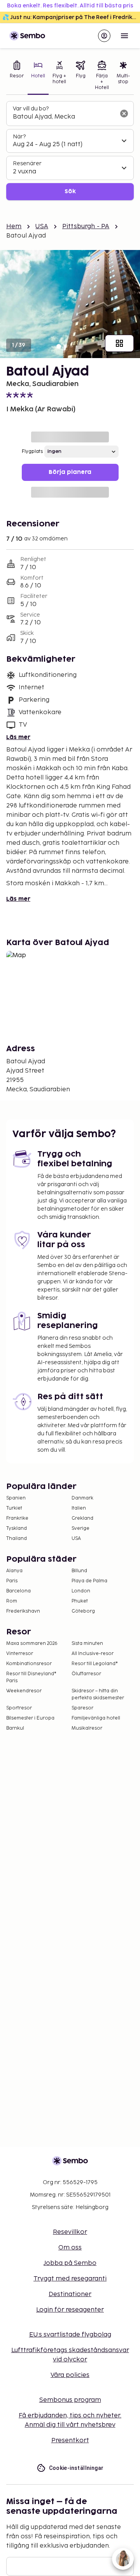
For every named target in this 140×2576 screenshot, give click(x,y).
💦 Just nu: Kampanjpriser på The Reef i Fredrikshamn (71, 17)
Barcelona (18, 1591)
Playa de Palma (89, 1581)
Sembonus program (70, 2400)
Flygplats (32, 452)
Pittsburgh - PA (86, 226)
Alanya (14, 1571)
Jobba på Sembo (70, 2263)
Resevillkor (70, 2232)
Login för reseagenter (70, 2310)
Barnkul (15, 1728)
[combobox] (64, 117)
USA (42, 226)
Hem (14, 226)
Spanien (16, 1498)
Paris (12, 1581)
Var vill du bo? (31, 109)
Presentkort (70, 2441)
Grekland (82, 1518)
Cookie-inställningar (76, 2468)
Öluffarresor (86, 1674)
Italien (79, 1508)
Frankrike (17, 1518)
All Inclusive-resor (93, 1654)
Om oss (70, 2248)
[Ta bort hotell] (124, 114)
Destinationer (70, 2294)
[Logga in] (104, 36)
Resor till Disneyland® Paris (31, 1677)
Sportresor (19, 1708)
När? (19, 137)
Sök (70, 191)
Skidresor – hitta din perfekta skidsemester (98, 1694)
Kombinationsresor (29, 1664)
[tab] (17, 76)
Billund (79, 1571)
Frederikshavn (23, 1611)
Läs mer (18, 737)
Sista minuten (87, 1644)
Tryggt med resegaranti (70, 2279)
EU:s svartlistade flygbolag (70, 2335)
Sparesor (82, 1708)
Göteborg (83, 1611)
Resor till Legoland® (95, 1664)
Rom (12, 1601)
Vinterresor (20, 1654)
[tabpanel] (70, 151)
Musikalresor (87, 1728)
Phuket (80, 1601)
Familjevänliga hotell (96, 1718)
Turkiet (14, 1508)
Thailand (17, 1539)
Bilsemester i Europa (30, 1718)
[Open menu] (124, 36)
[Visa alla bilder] (119, 343)
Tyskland (17, 1528)
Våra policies (70, 2375)
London (81, 1591)
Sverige (80, 1528)
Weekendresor (24, 1691)
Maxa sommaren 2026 (32, 1644)
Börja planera (70, 472)
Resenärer (27, 163)
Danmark (82, 1498)
